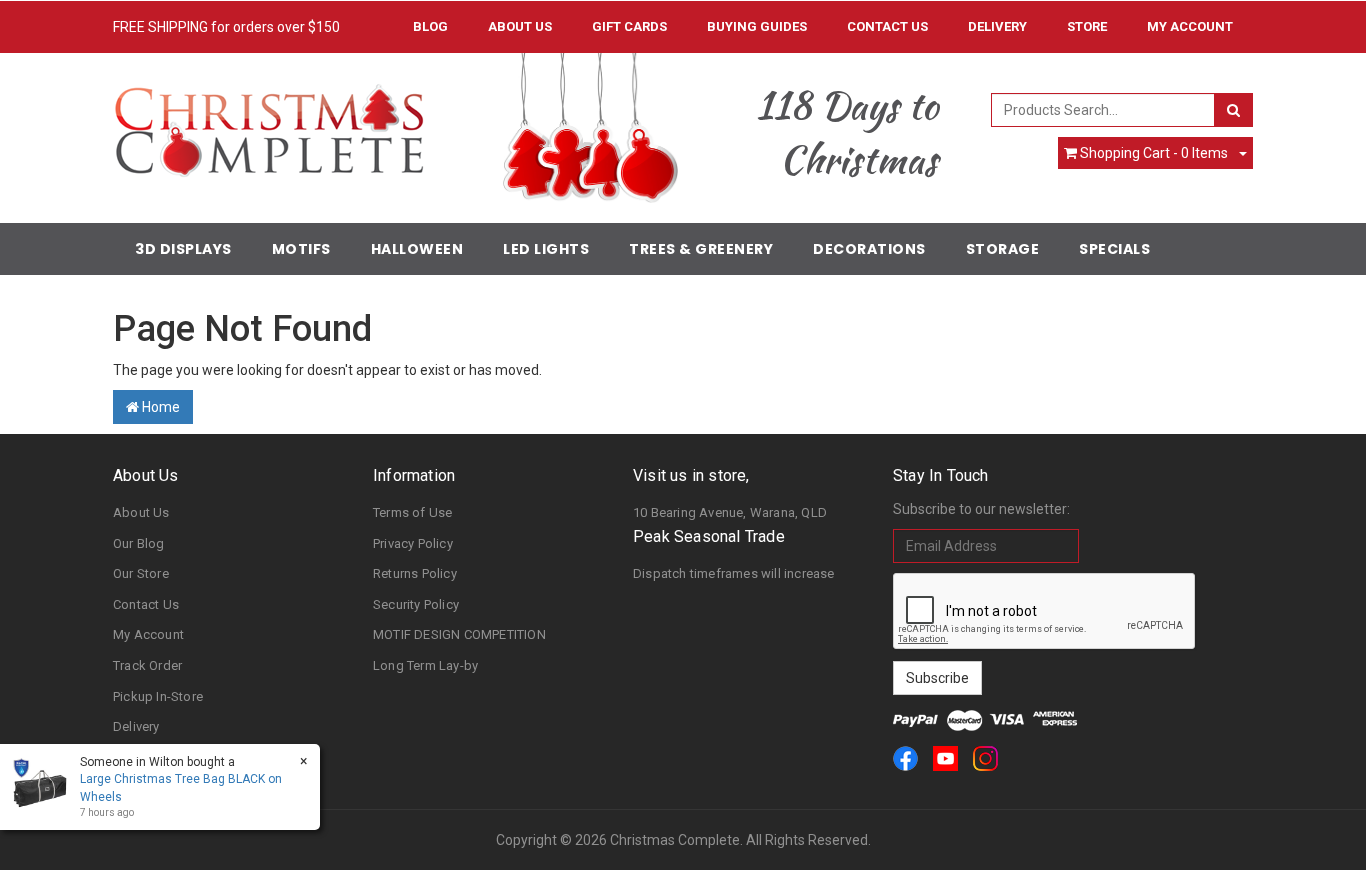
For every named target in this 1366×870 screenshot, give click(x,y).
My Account (148, 634)
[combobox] (1103, 110)
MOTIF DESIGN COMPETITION (459, 634)
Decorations (869, 249)
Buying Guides (757, 26)
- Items (1154, 153)
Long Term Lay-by (425, 665)
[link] (905, 758)
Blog (430, 26)
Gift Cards (629, 26)
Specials (1114, 249)
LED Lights (546, 249)
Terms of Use (412, 512)
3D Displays (183, 249)
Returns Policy (415, 573)
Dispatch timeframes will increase (734, 573)
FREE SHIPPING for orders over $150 (226, 27)
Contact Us (887, 26)
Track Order (147, 665)
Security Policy (416, 604)
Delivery (997, 26)
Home (159, 407)
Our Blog (139, 543)
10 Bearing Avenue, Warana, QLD (730, 512)
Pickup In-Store (158, 696)
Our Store (141, 573)
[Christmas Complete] (268, 124)
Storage (1003, 249)
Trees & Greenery (701, 249)
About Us (520, 26)
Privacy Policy (413, 543)
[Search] (1233, 110)
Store (1087, 26)
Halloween (417, 249)
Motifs (301, 249)
